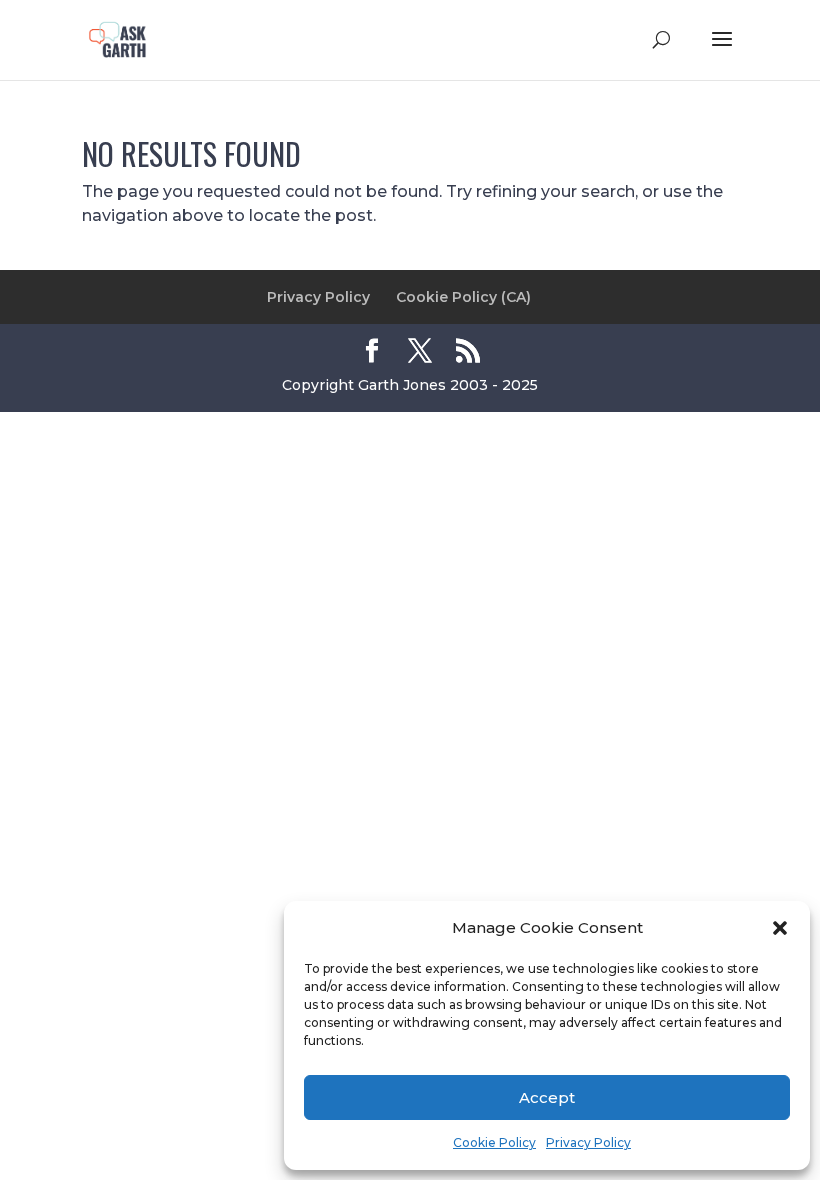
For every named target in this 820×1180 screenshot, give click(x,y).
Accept (547, 1097)
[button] (780, 928)
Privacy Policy (588, 1142)
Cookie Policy (494, 1142)
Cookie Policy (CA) (463, 297)
